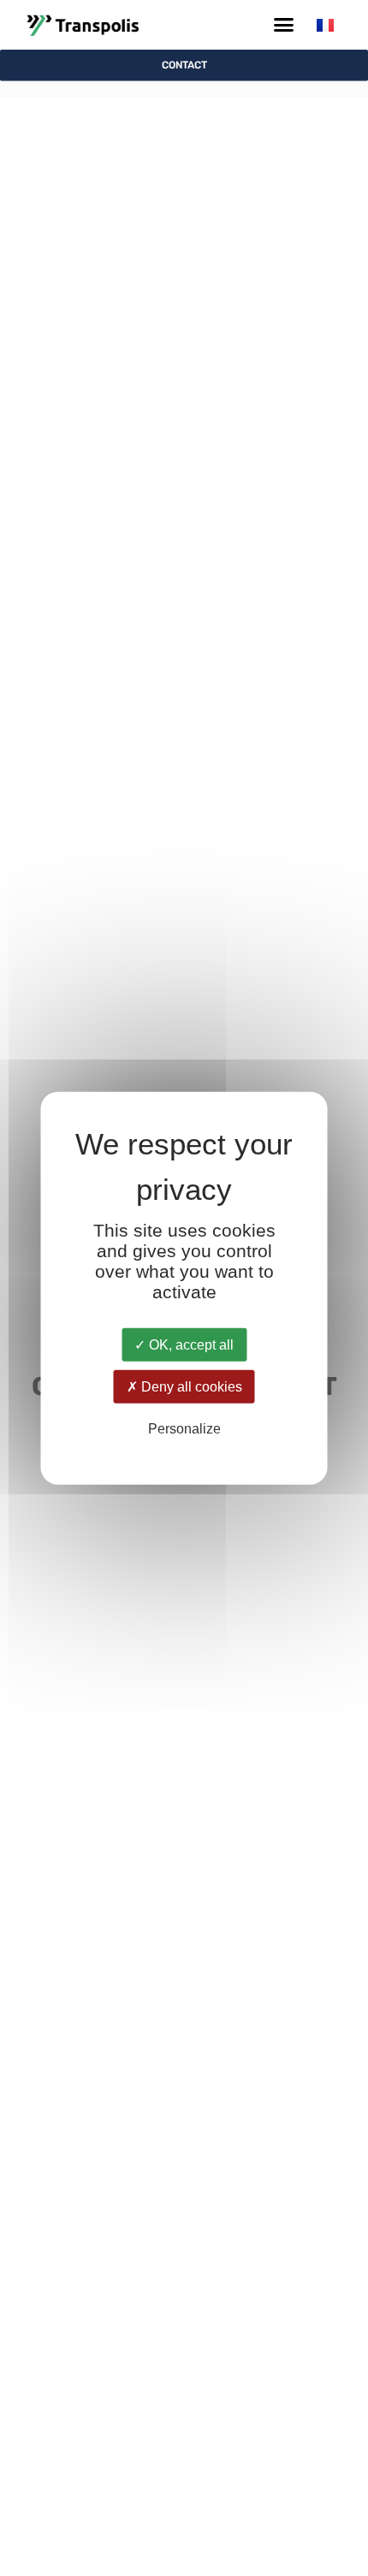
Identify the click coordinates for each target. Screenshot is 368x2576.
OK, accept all (190, 1345)
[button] (284, 25)
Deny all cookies (190, 1387)
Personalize (184, 1429)
